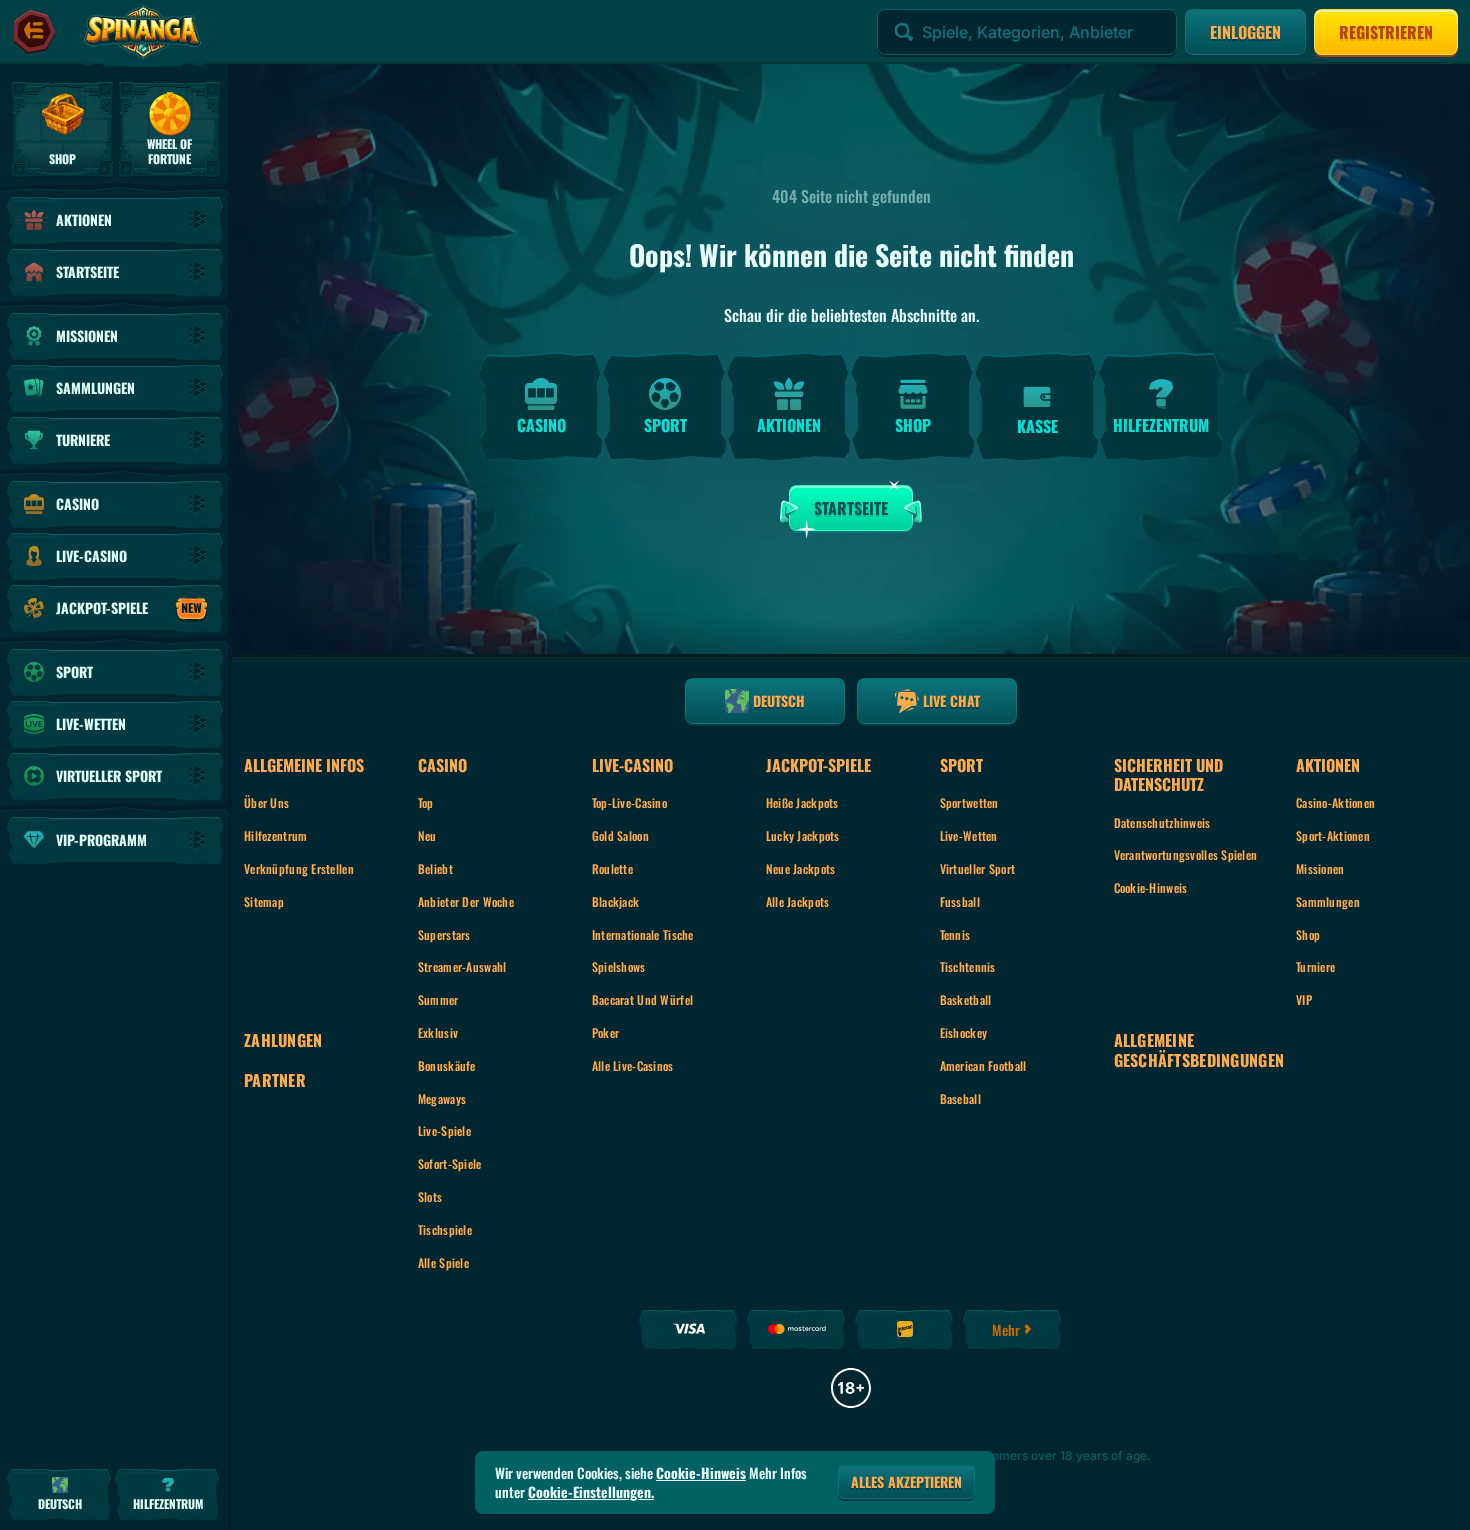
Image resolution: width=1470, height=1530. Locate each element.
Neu (427, 835)
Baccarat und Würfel (642, 999)
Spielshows (619, 966)
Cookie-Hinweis (1151, 887)
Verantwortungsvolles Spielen (1186, 854)
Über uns (266, 802)
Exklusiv (438, 1032)
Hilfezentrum (275, 835)
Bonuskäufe (447, 1065)
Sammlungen (1328, 901)
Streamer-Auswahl (462, 966)
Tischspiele (445, 1229)
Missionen (1320, 868)
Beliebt (435, 868)
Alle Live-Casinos (633, 1065)
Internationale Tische (643, 934)
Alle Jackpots (798, 901)
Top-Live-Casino (629, 802)
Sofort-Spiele (450, 1163)
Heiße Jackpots (802, 802)
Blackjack (616, 901)
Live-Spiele (444, 1130)
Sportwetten (969, 802)
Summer (438, 999)
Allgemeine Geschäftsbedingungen (1199, 1050)
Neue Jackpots (801, 868)
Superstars (444, 934)
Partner (275, 1080)
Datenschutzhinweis (1162, 822)
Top (426, 802)
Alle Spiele (443, 1262)
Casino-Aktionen (1335, 802)
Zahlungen (283, 1040)
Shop (1308, 934)
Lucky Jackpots (803, 835)
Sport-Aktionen (1333, 835)
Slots (430, 1196)
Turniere (1315, 966)
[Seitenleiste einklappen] (34, 32)
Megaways (442, 1098)
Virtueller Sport (977, 868)
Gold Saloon (620, 835)
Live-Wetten (969, 835)
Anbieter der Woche (466, 901)
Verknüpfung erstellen (299, 868)
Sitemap (264, 901)
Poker (605, 1032)
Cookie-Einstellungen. (591, 1492)
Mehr (1006, 1329)
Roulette (612, 868)
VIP (1304, 999)
